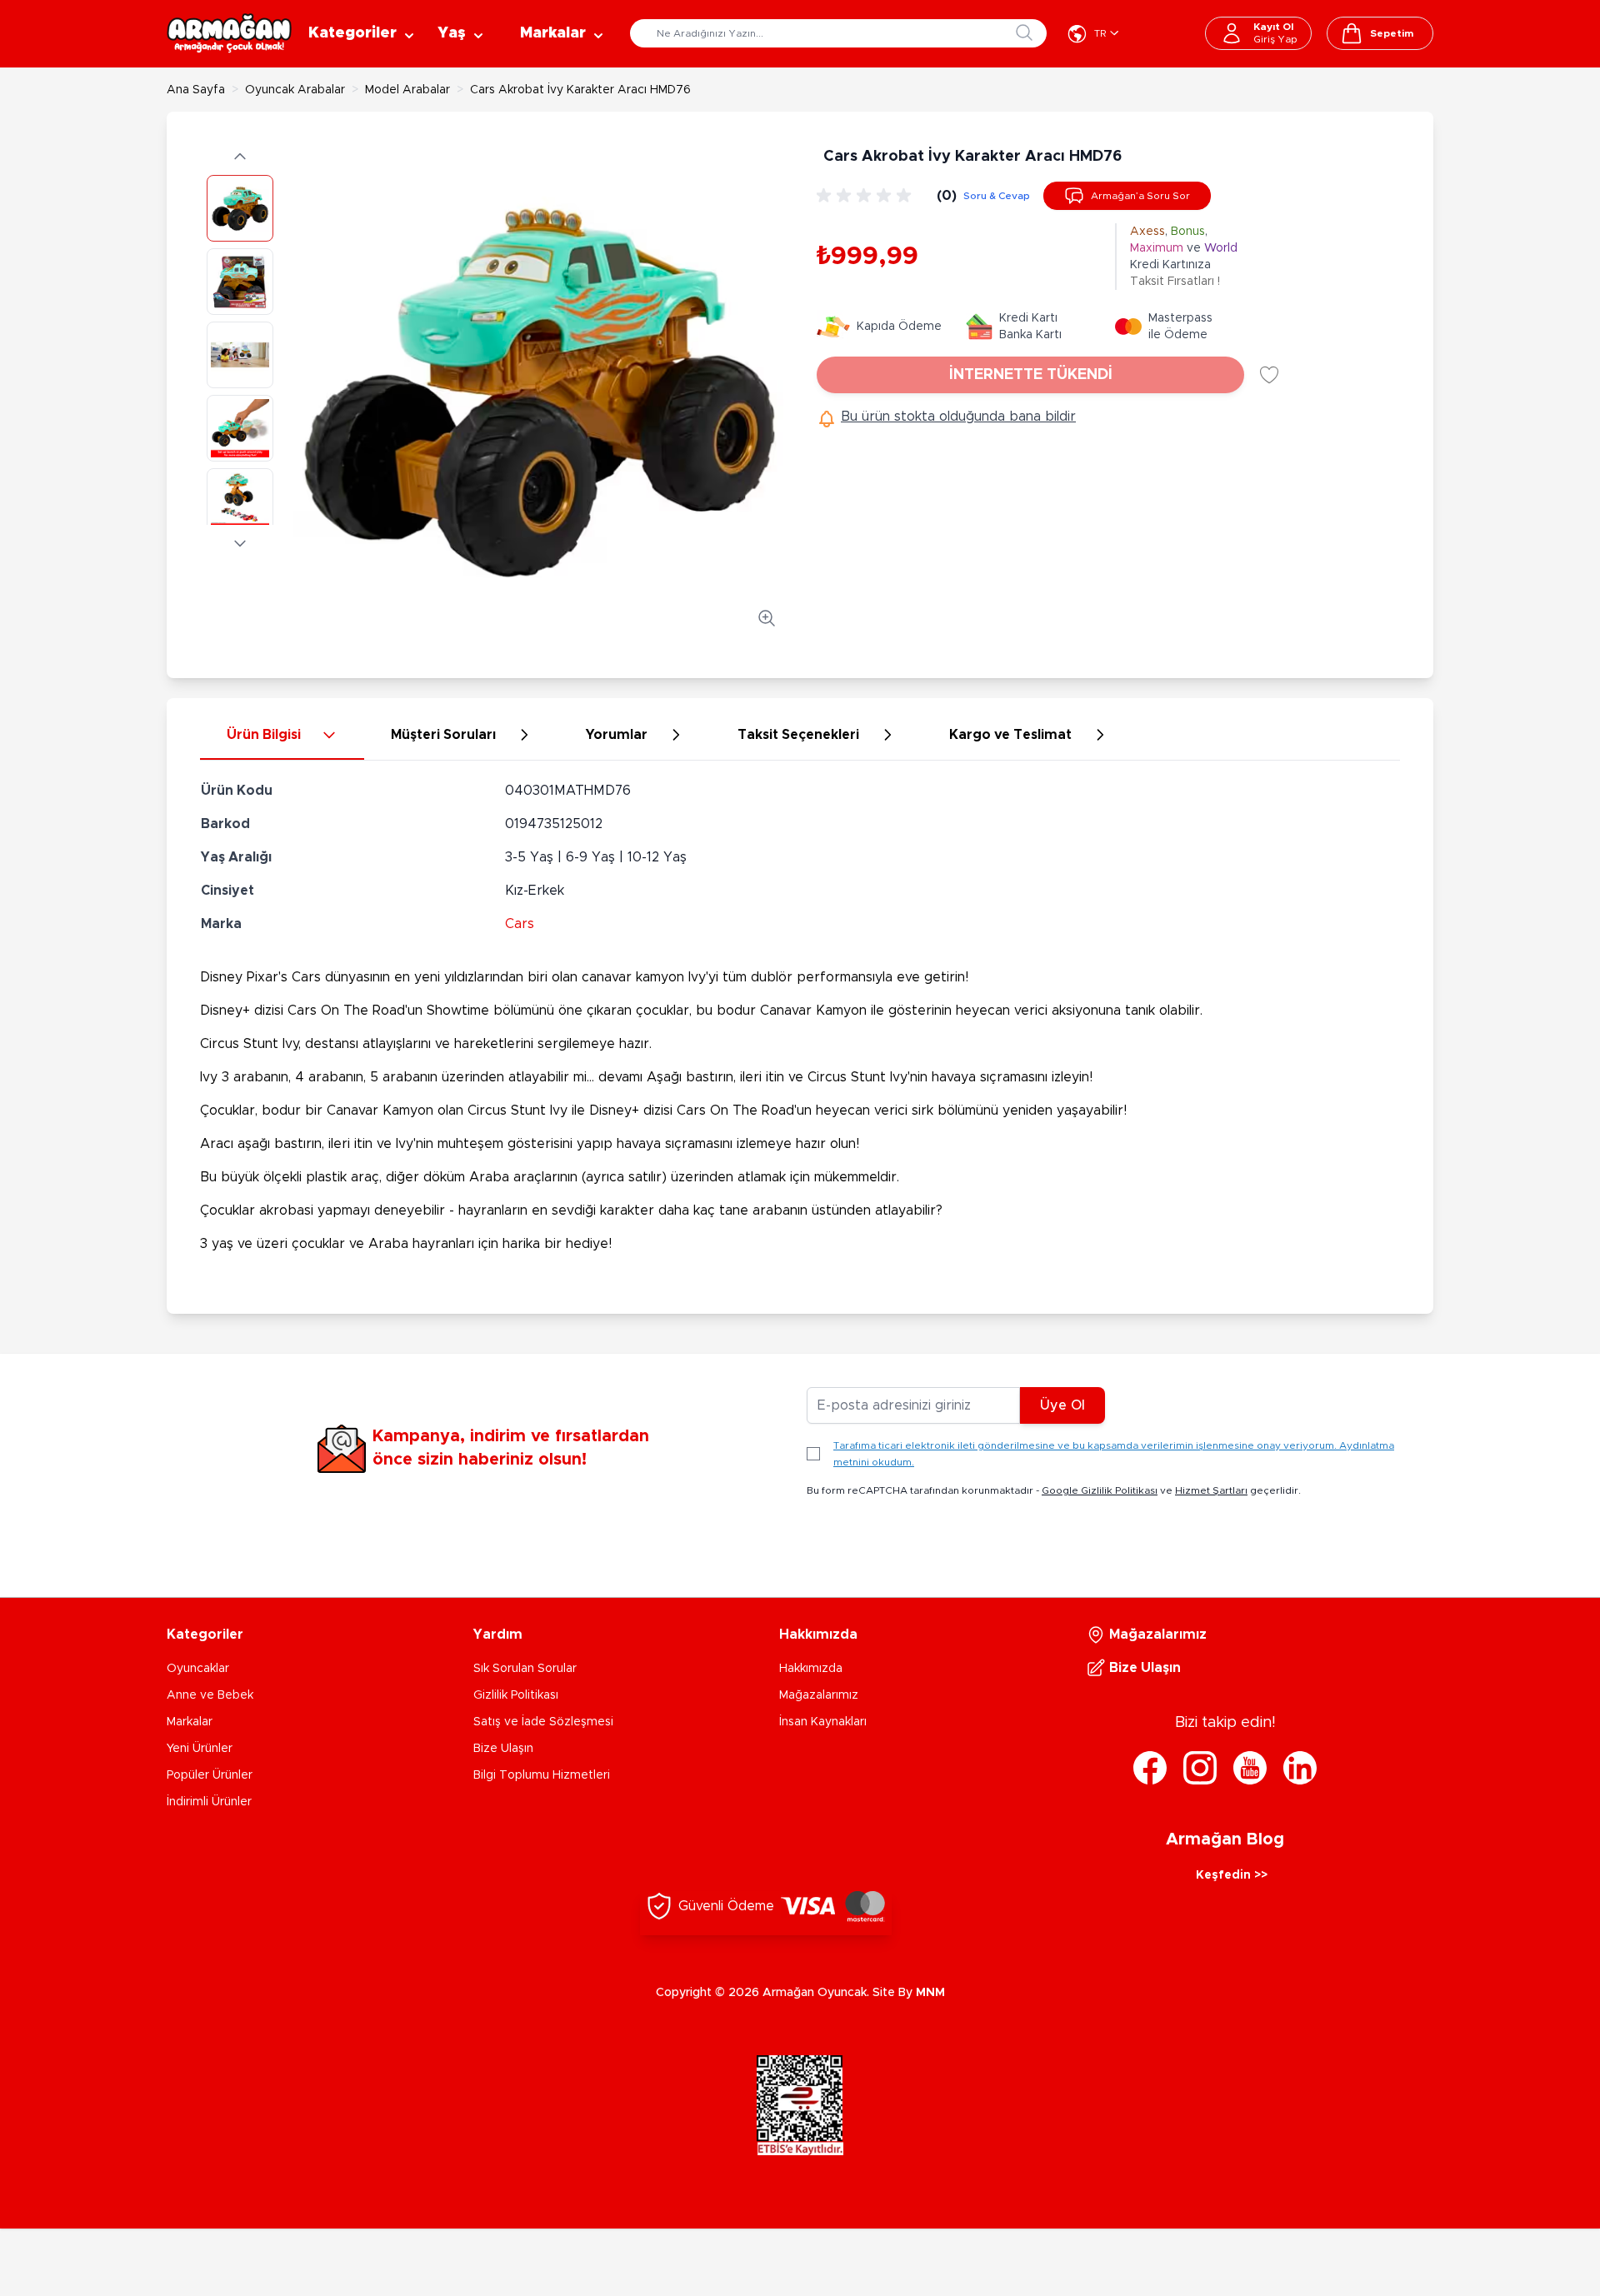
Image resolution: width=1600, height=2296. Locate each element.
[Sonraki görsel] (240, 543)
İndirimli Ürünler (209, 1802)
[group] (867, 196)
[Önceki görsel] (240, 157)
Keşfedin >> (1232, 1875)
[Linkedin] (1300, 1768)
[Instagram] (1200, 1768)
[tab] (282, 736)
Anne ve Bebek (210, 1695)
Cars (520, 924)
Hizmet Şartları (1211, 1490)
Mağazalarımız (819, 1695)
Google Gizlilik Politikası (1100, 1490)
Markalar (190, 1722)
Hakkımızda (811, 1669)
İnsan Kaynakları (823, 1722)
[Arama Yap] (1024, 32)
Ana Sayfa (196, 90)
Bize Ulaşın (503, 1749)
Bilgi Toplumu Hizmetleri (542, 1775)
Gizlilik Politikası (516, 1695)
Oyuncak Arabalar (295, 90)
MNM (930, 1993)
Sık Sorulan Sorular (525, 1669)
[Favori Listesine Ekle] (1269, 375)
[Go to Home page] (229, 33)
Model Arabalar (407, 90)
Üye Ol (1062, 1405)
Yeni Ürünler (200, 1749)
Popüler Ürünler (210, 1775)
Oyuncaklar (198, 1669)
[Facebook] (1150, 1768)
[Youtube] (1250, 1768)
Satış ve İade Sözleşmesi (543, 1722)
